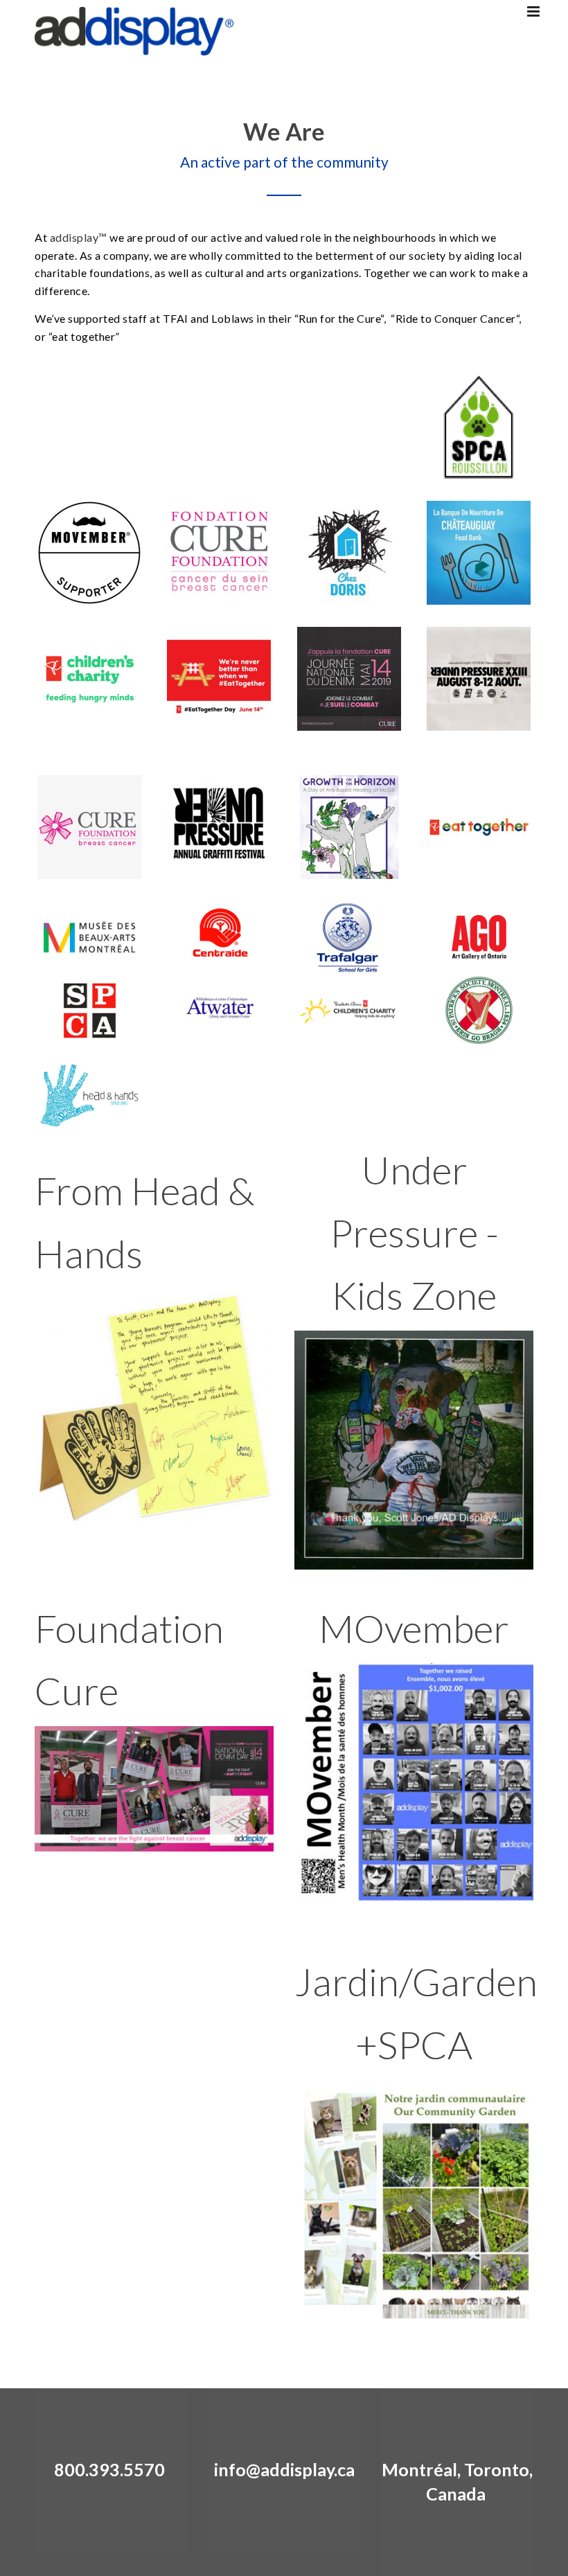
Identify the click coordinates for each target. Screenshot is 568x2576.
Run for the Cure (339, 318)
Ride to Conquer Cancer (456, 318)
